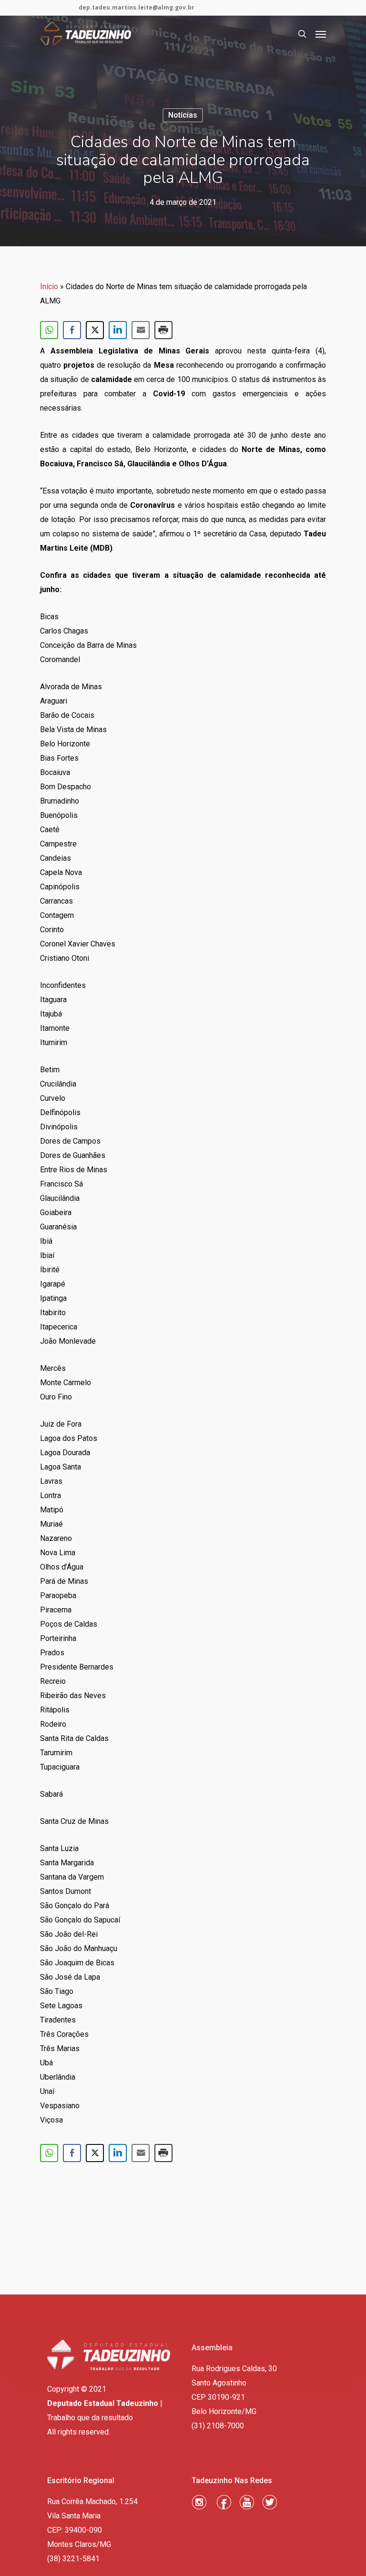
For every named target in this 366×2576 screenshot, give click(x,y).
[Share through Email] (141, 330)
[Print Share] (163, 330)
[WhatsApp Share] (49, 330)
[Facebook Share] (72, 330)
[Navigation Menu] (321, 34)
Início (49, 287)
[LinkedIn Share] (118, 330)
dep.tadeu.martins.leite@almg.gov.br (137, 7)
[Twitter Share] (95, 330)
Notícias (183, 115)
